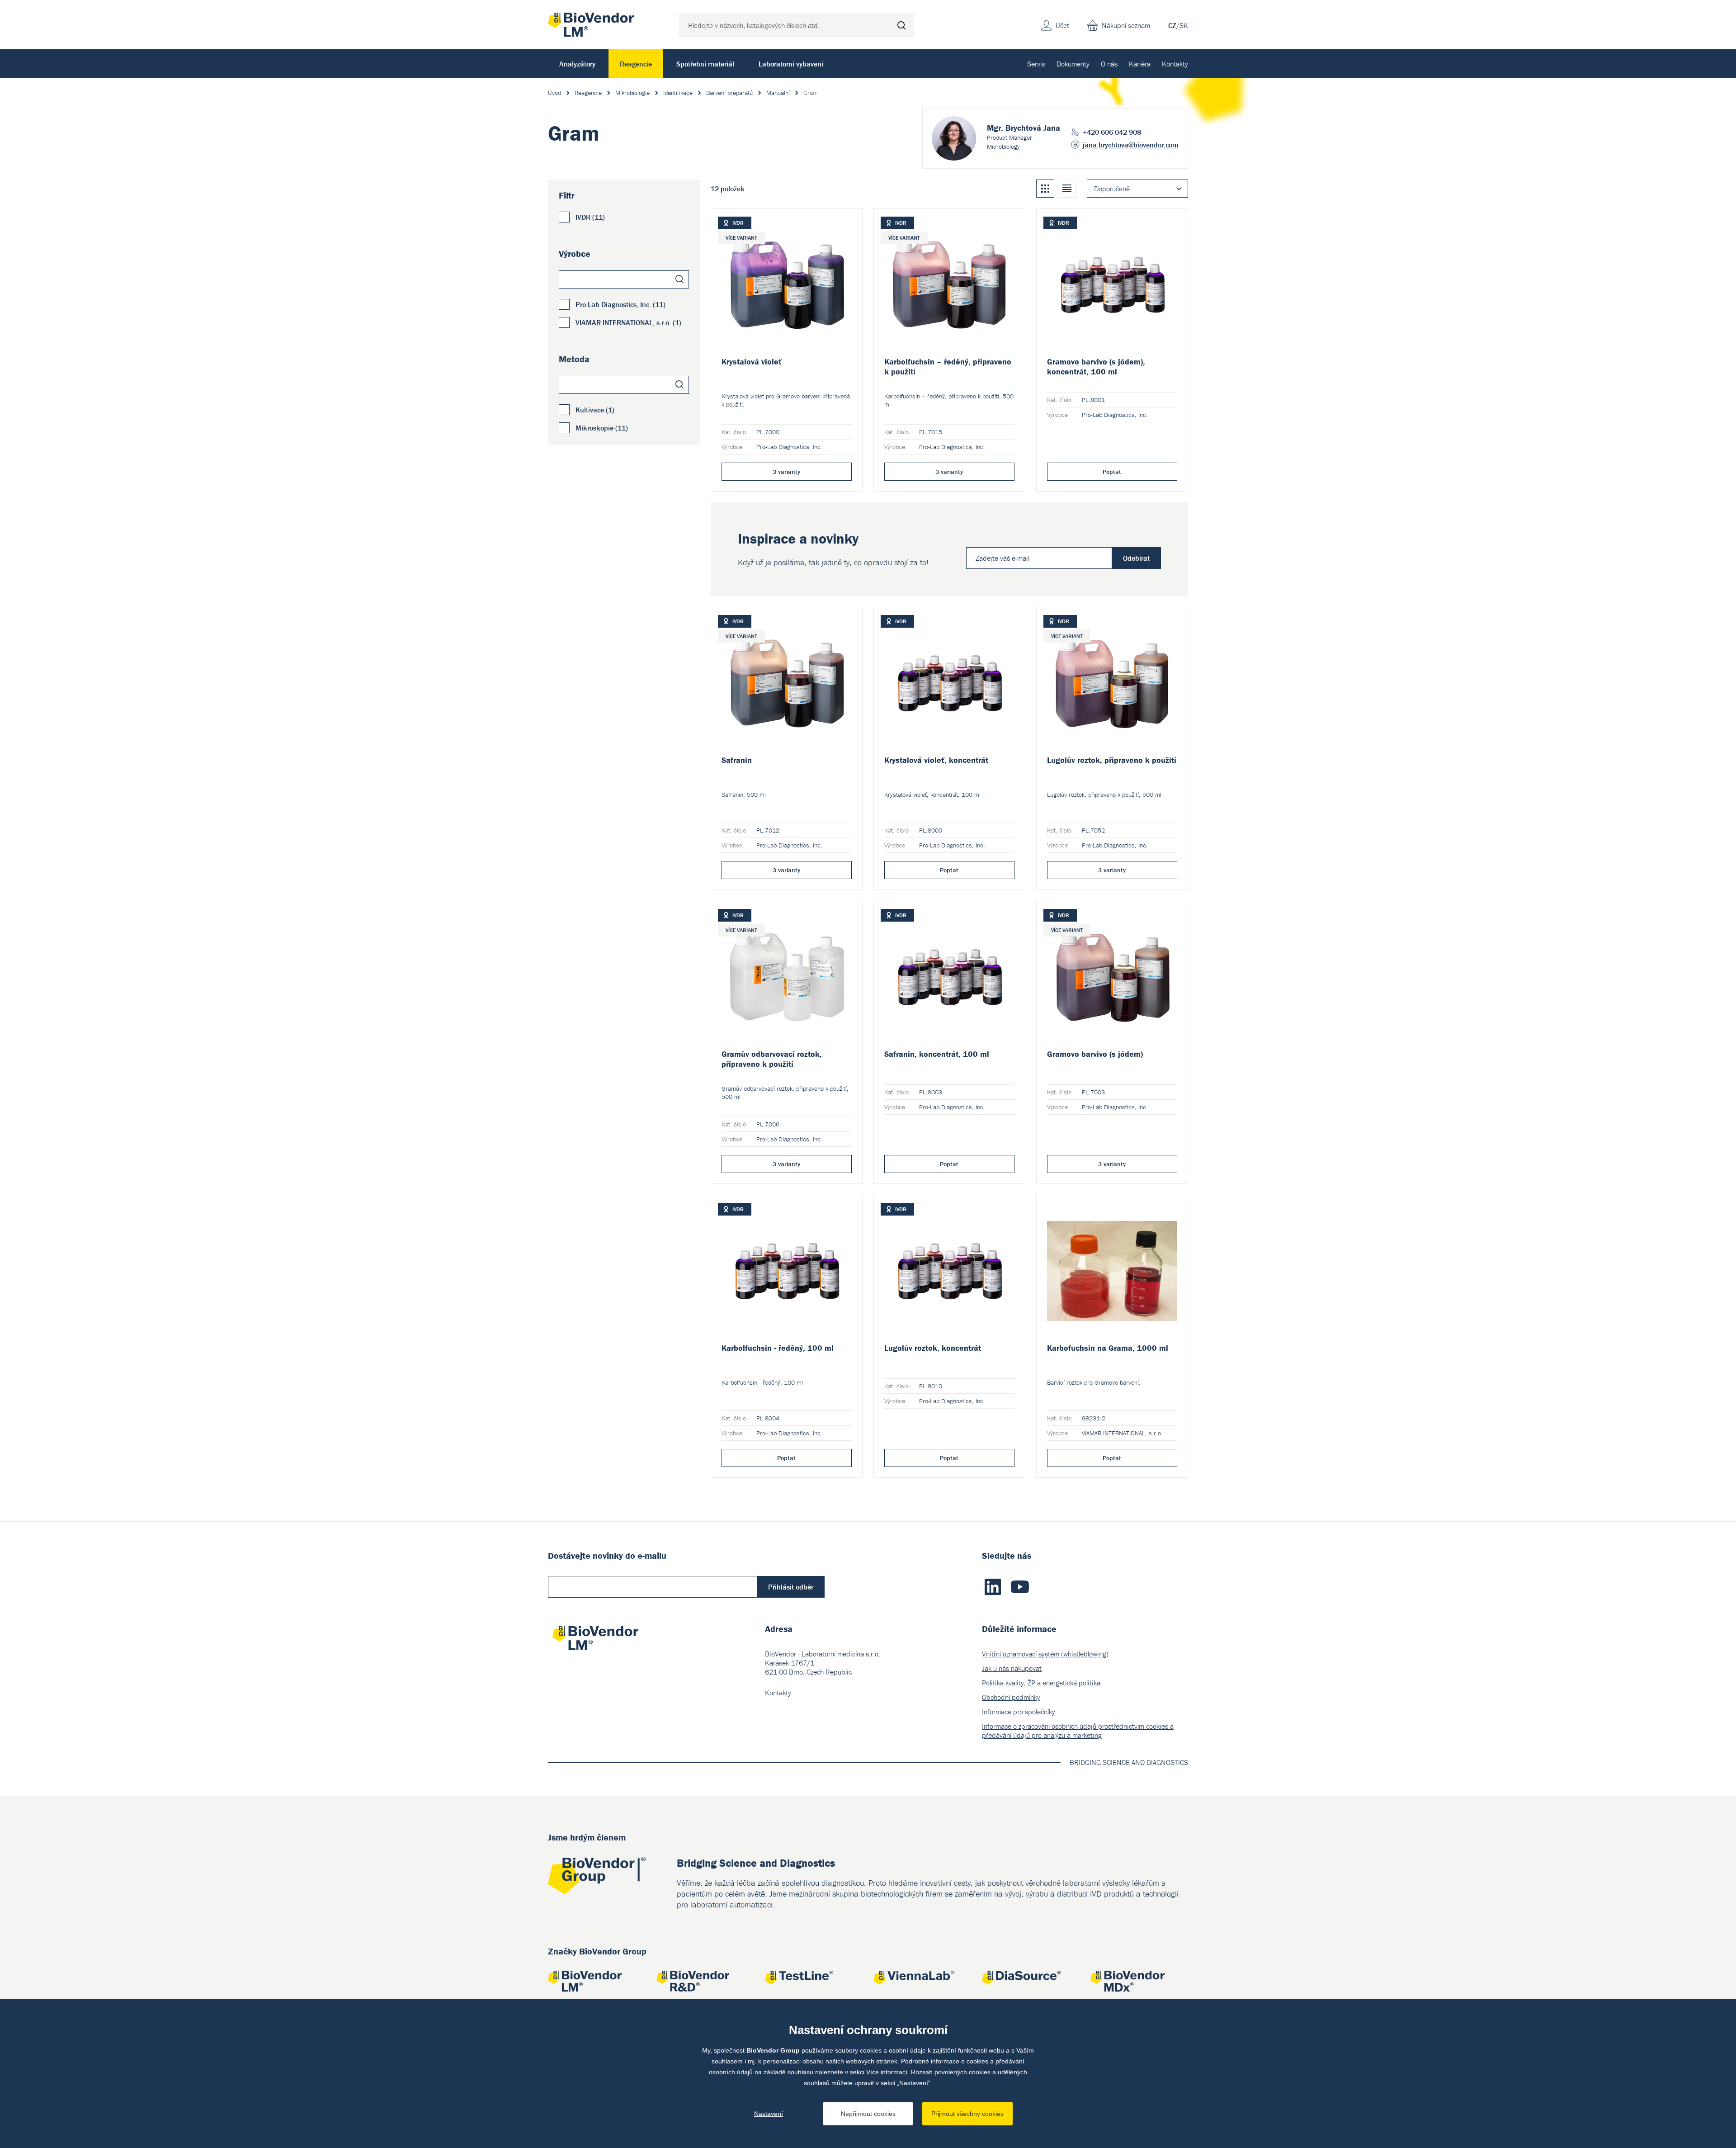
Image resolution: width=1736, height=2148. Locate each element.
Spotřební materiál (705, 64)
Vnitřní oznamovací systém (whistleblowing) (1045, 1654)
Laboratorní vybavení (791, 64)
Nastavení (769, 2114)
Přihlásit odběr (791, 1587)
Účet (1062, 25)
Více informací (887, 2072)
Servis (1036, 64)
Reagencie (636, 64)
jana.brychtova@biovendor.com (1131, 145)
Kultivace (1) (595, 410)
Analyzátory (577, 64)
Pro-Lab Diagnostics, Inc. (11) (620, 304)
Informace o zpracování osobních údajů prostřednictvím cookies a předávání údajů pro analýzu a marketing (1078, 1731)
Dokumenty (1073, 64)
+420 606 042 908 (1112, 132)
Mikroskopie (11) (602, 428)
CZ (1172, 25)
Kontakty (1175, 64)
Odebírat (1136, 558)
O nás (1109, 64)
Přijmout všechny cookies (967, 2114)
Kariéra (1140, 64)
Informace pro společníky (1019, 1712)
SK (1184, 25)
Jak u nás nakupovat (1012, 1668)
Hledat (901, 25)
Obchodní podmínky (1011, 1697)
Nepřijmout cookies (868, 2114)
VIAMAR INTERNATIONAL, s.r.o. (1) (628, 322)
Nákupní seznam (1126, 25)
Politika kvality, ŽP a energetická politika (1041, 1683)
